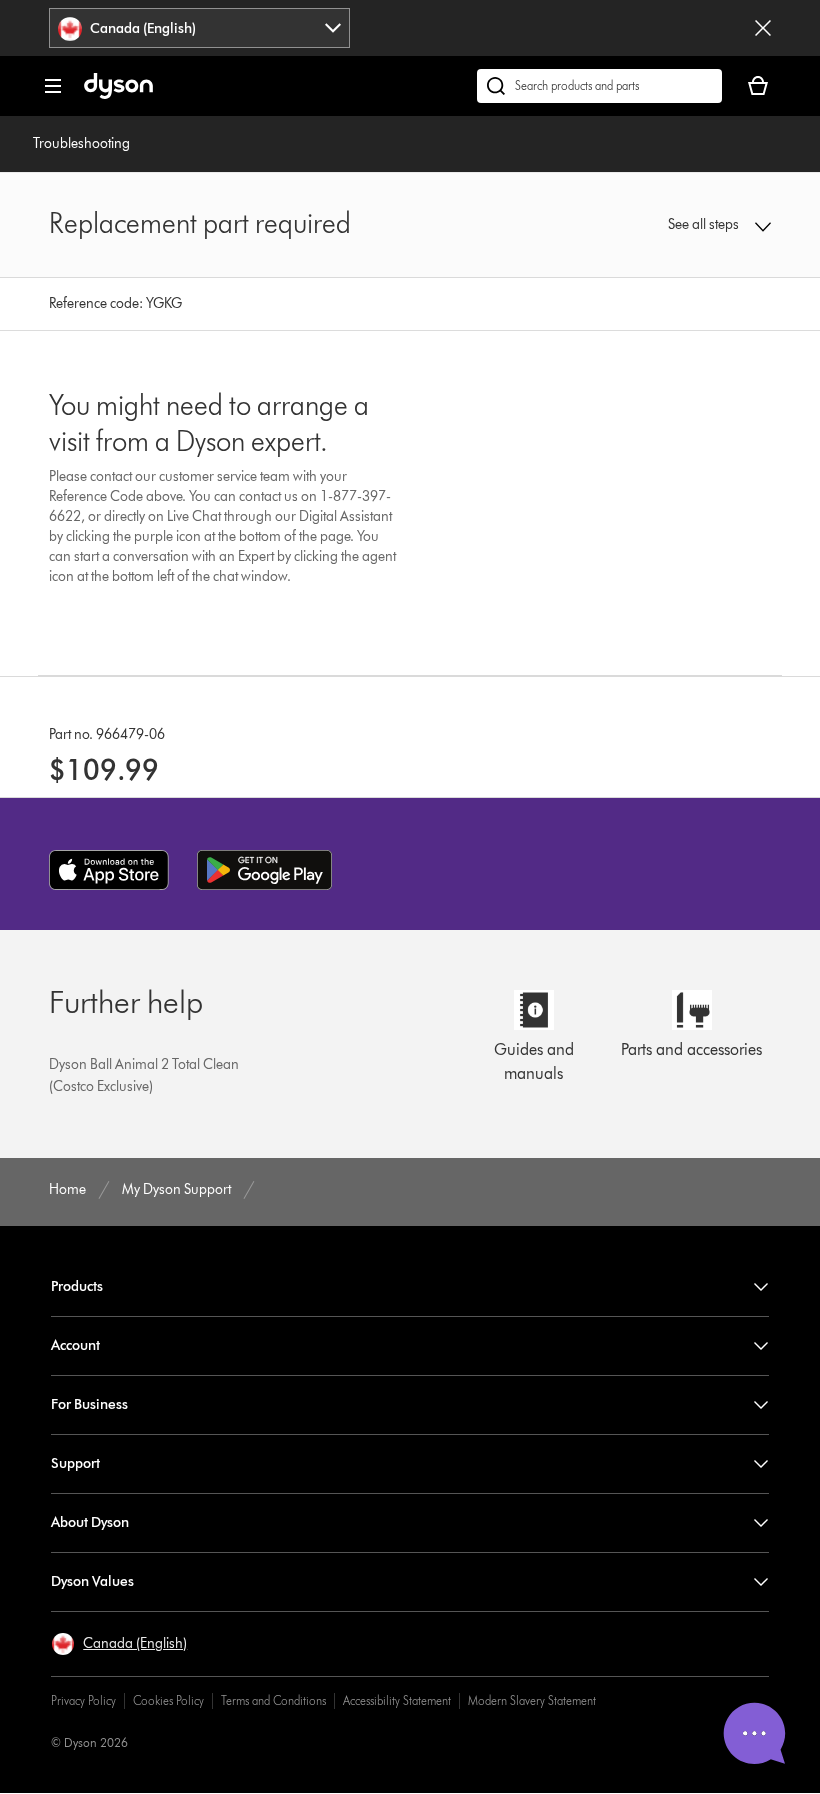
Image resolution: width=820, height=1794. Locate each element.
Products (77, 1286)
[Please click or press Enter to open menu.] (53, 86)
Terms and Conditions (273, 1700)
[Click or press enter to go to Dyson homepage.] (118, 94)
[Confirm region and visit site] (763, 28)
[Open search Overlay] (599, 86)
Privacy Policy (83, 1700)
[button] (705, 225)
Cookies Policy (168, 1700)
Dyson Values (92, 1581)
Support (75, 1463)
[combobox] (199, 28)
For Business (89, 1404)
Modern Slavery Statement (532, 1700)
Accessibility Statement (397, 1700)
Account (75, 1345)
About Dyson (90, 1522)
